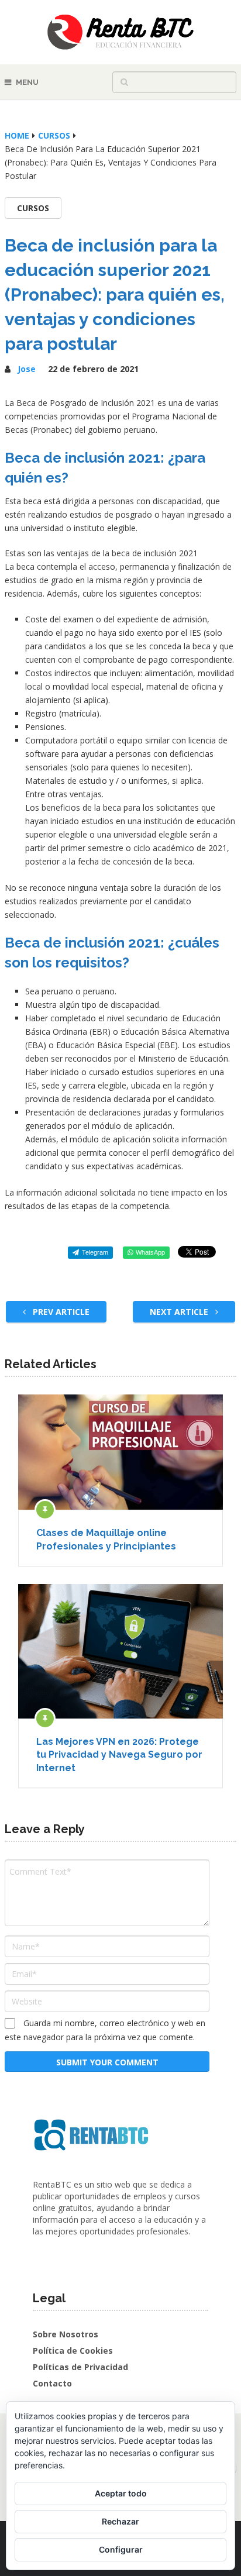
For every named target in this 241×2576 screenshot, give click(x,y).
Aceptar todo (121, 2493)
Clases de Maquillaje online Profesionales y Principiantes (106, 1539)
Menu (27, 82)
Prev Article (60, 1312)
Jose (27, 369)
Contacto (52, 2383)
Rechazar (120, 2521)
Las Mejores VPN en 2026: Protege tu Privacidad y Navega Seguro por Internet (119, 1755)
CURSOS (33, 208)
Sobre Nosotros (66, 2334)
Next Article (180, 1312)
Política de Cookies (73, 2351)
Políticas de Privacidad (80, 2367)
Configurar (121, 2549)
